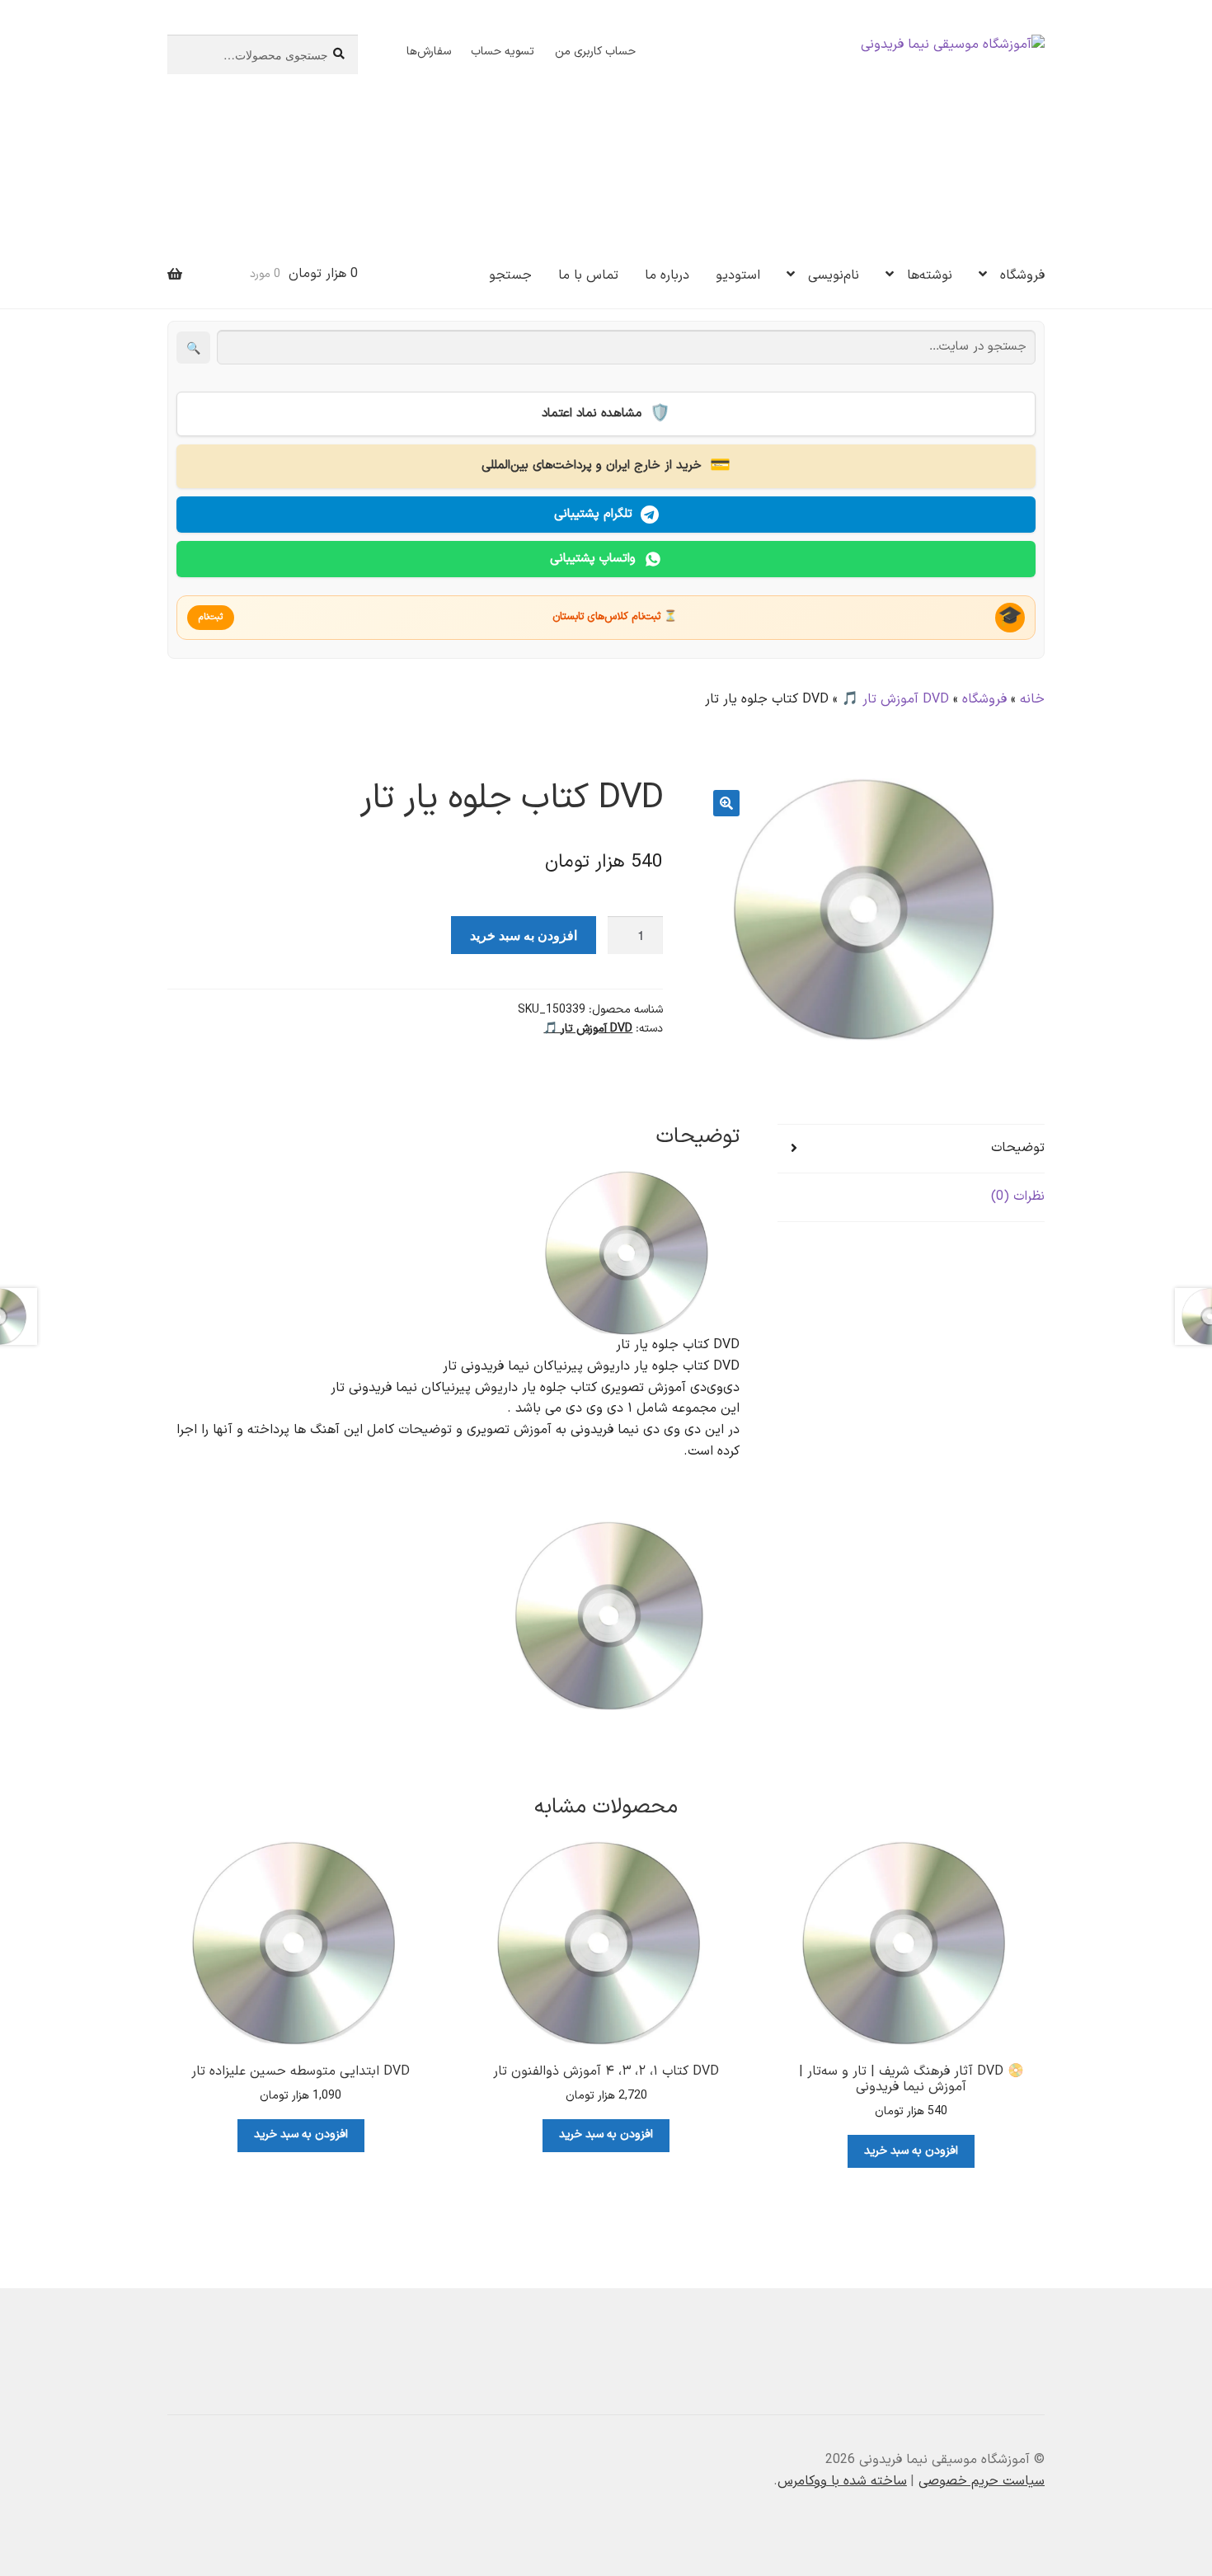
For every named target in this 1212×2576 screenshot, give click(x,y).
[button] (726, 803)
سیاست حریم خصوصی (982, 2481)
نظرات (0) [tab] (1018, 1196)
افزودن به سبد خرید (524, 935)
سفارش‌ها (429, 52)
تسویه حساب (503, 52)
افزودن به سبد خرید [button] (911, 2151)
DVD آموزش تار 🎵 (895, 699)
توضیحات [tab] (1018, 1148)
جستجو (510, 275)
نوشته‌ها (930, 275)
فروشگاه (1022, 275)
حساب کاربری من (595, 52)
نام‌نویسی (834, 275)
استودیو (738, 275)
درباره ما (667, 275)
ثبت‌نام (211, 617)
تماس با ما (588, 275)
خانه (1032, 699)
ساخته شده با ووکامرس (842, 2481)
